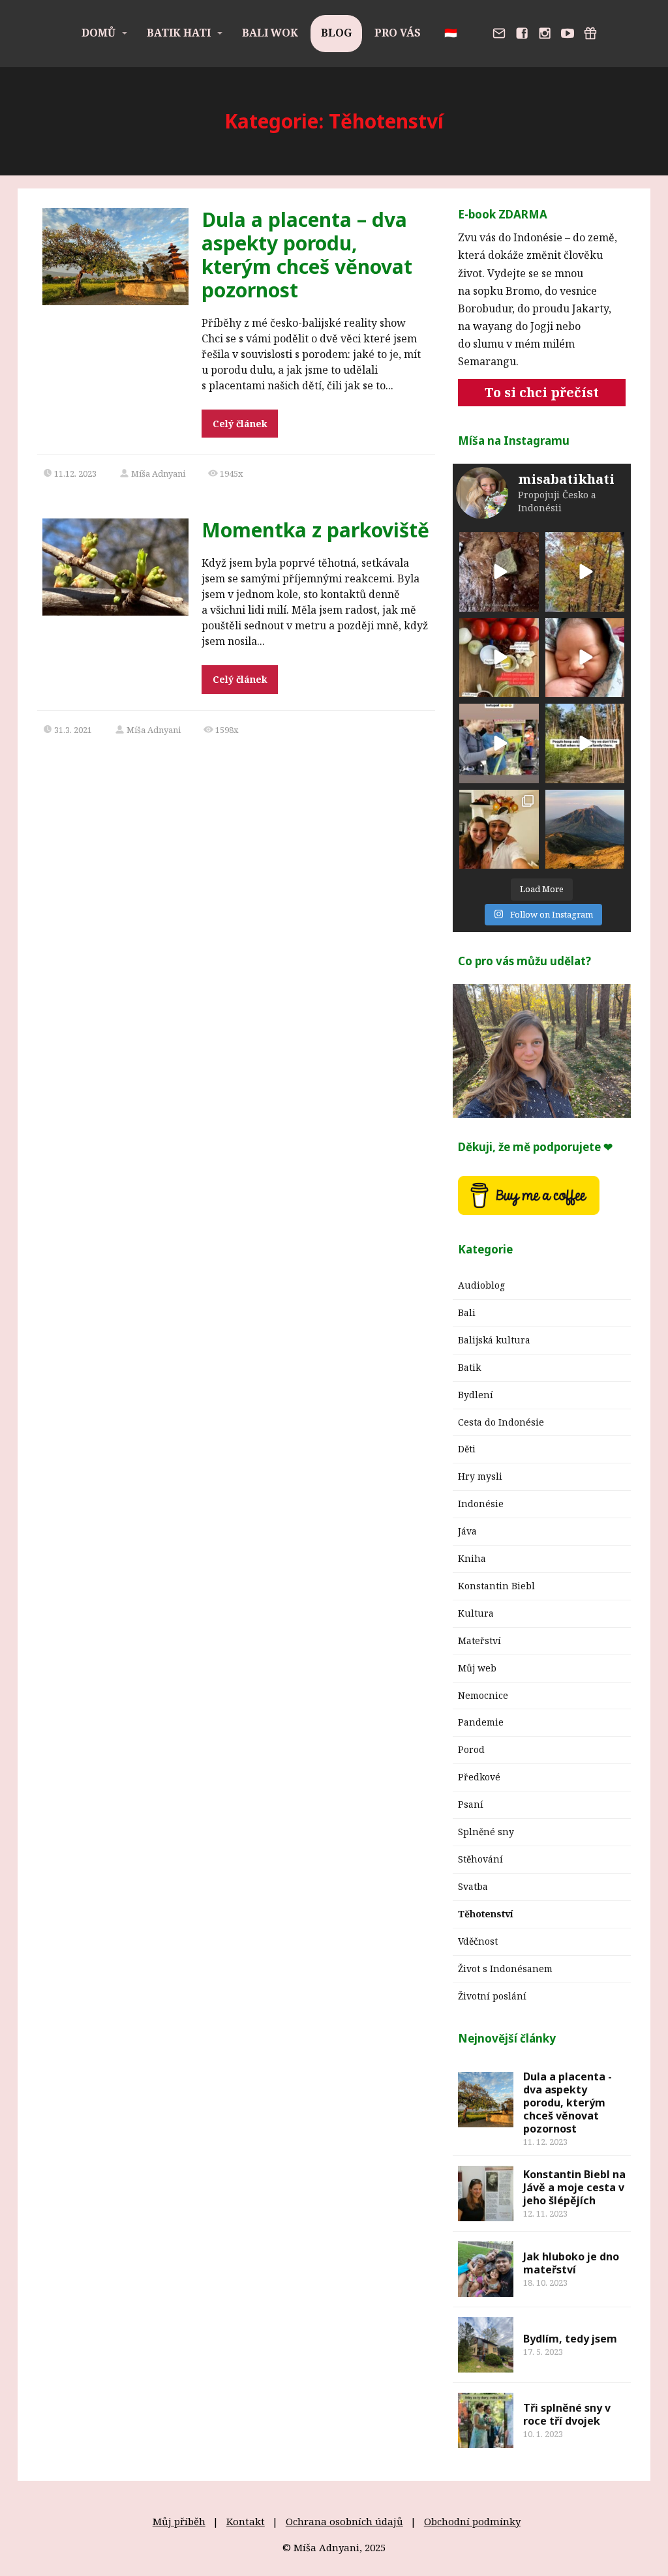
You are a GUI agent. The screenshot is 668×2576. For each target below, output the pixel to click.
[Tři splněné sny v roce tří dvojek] (486, 2420)
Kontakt (246, 2521)
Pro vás (398, 33)
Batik (469, 1367)
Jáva (467, 1531)
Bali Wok (270, 33)
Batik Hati (179, 33)
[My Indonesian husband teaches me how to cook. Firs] (499, 658)
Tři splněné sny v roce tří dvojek (567, 2414)
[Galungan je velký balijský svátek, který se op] (499, 830)
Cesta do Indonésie (501, 1422)
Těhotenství (486, 1914)
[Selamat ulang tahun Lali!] (585, 658)
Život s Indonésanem (505, 1969)
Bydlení (476, 1395)
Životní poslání (492, 1996)
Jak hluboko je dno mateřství (571, 2263)
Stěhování (480, 1859)
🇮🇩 (451, 33)
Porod (471, 1749)
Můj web (477, 1668)
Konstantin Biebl (496, 1586)
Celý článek (240, 424)
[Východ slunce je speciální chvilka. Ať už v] (585, 830)
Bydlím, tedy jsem (570, 2339)
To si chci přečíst (542, 392)
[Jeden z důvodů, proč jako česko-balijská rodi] (585, 743)
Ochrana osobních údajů (344, 2521)
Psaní (471, 1804)
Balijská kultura (494, 1340)
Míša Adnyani (158, 473)
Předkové (479, 1777)
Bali (467, 1312)
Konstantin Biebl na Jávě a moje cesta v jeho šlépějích (574, 2187)
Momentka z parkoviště (315, 530)
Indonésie (481, 1504)
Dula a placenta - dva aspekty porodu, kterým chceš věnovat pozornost (568, 2103)
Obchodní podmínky (472, 2521)
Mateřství (479, 1640)
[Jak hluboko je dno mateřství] (486, 2269)
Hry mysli (480, 1476)
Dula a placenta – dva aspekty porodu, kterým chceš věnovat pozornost (307, 255)
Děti (467, 1449)
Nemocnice (483, 1695)
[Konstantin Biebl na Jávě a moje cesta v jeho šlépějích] (486, 2194)
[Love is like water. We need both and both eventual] (499, 572)
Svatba (473, 1886)
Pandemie (481, 1722)
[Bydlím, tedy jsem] (486, 2345)
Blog (336, 33)
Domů (99, 33)
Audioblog (481, 1285)
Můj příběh (179, 2521)
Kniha (472, 1558)
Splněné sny (486, 1832)
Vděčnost (478, 1941)
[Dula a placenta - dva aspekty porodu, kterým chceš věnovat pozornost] (486, 2100)
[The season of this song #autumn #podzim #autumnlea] (585, 572)
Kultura (476, 1613)
